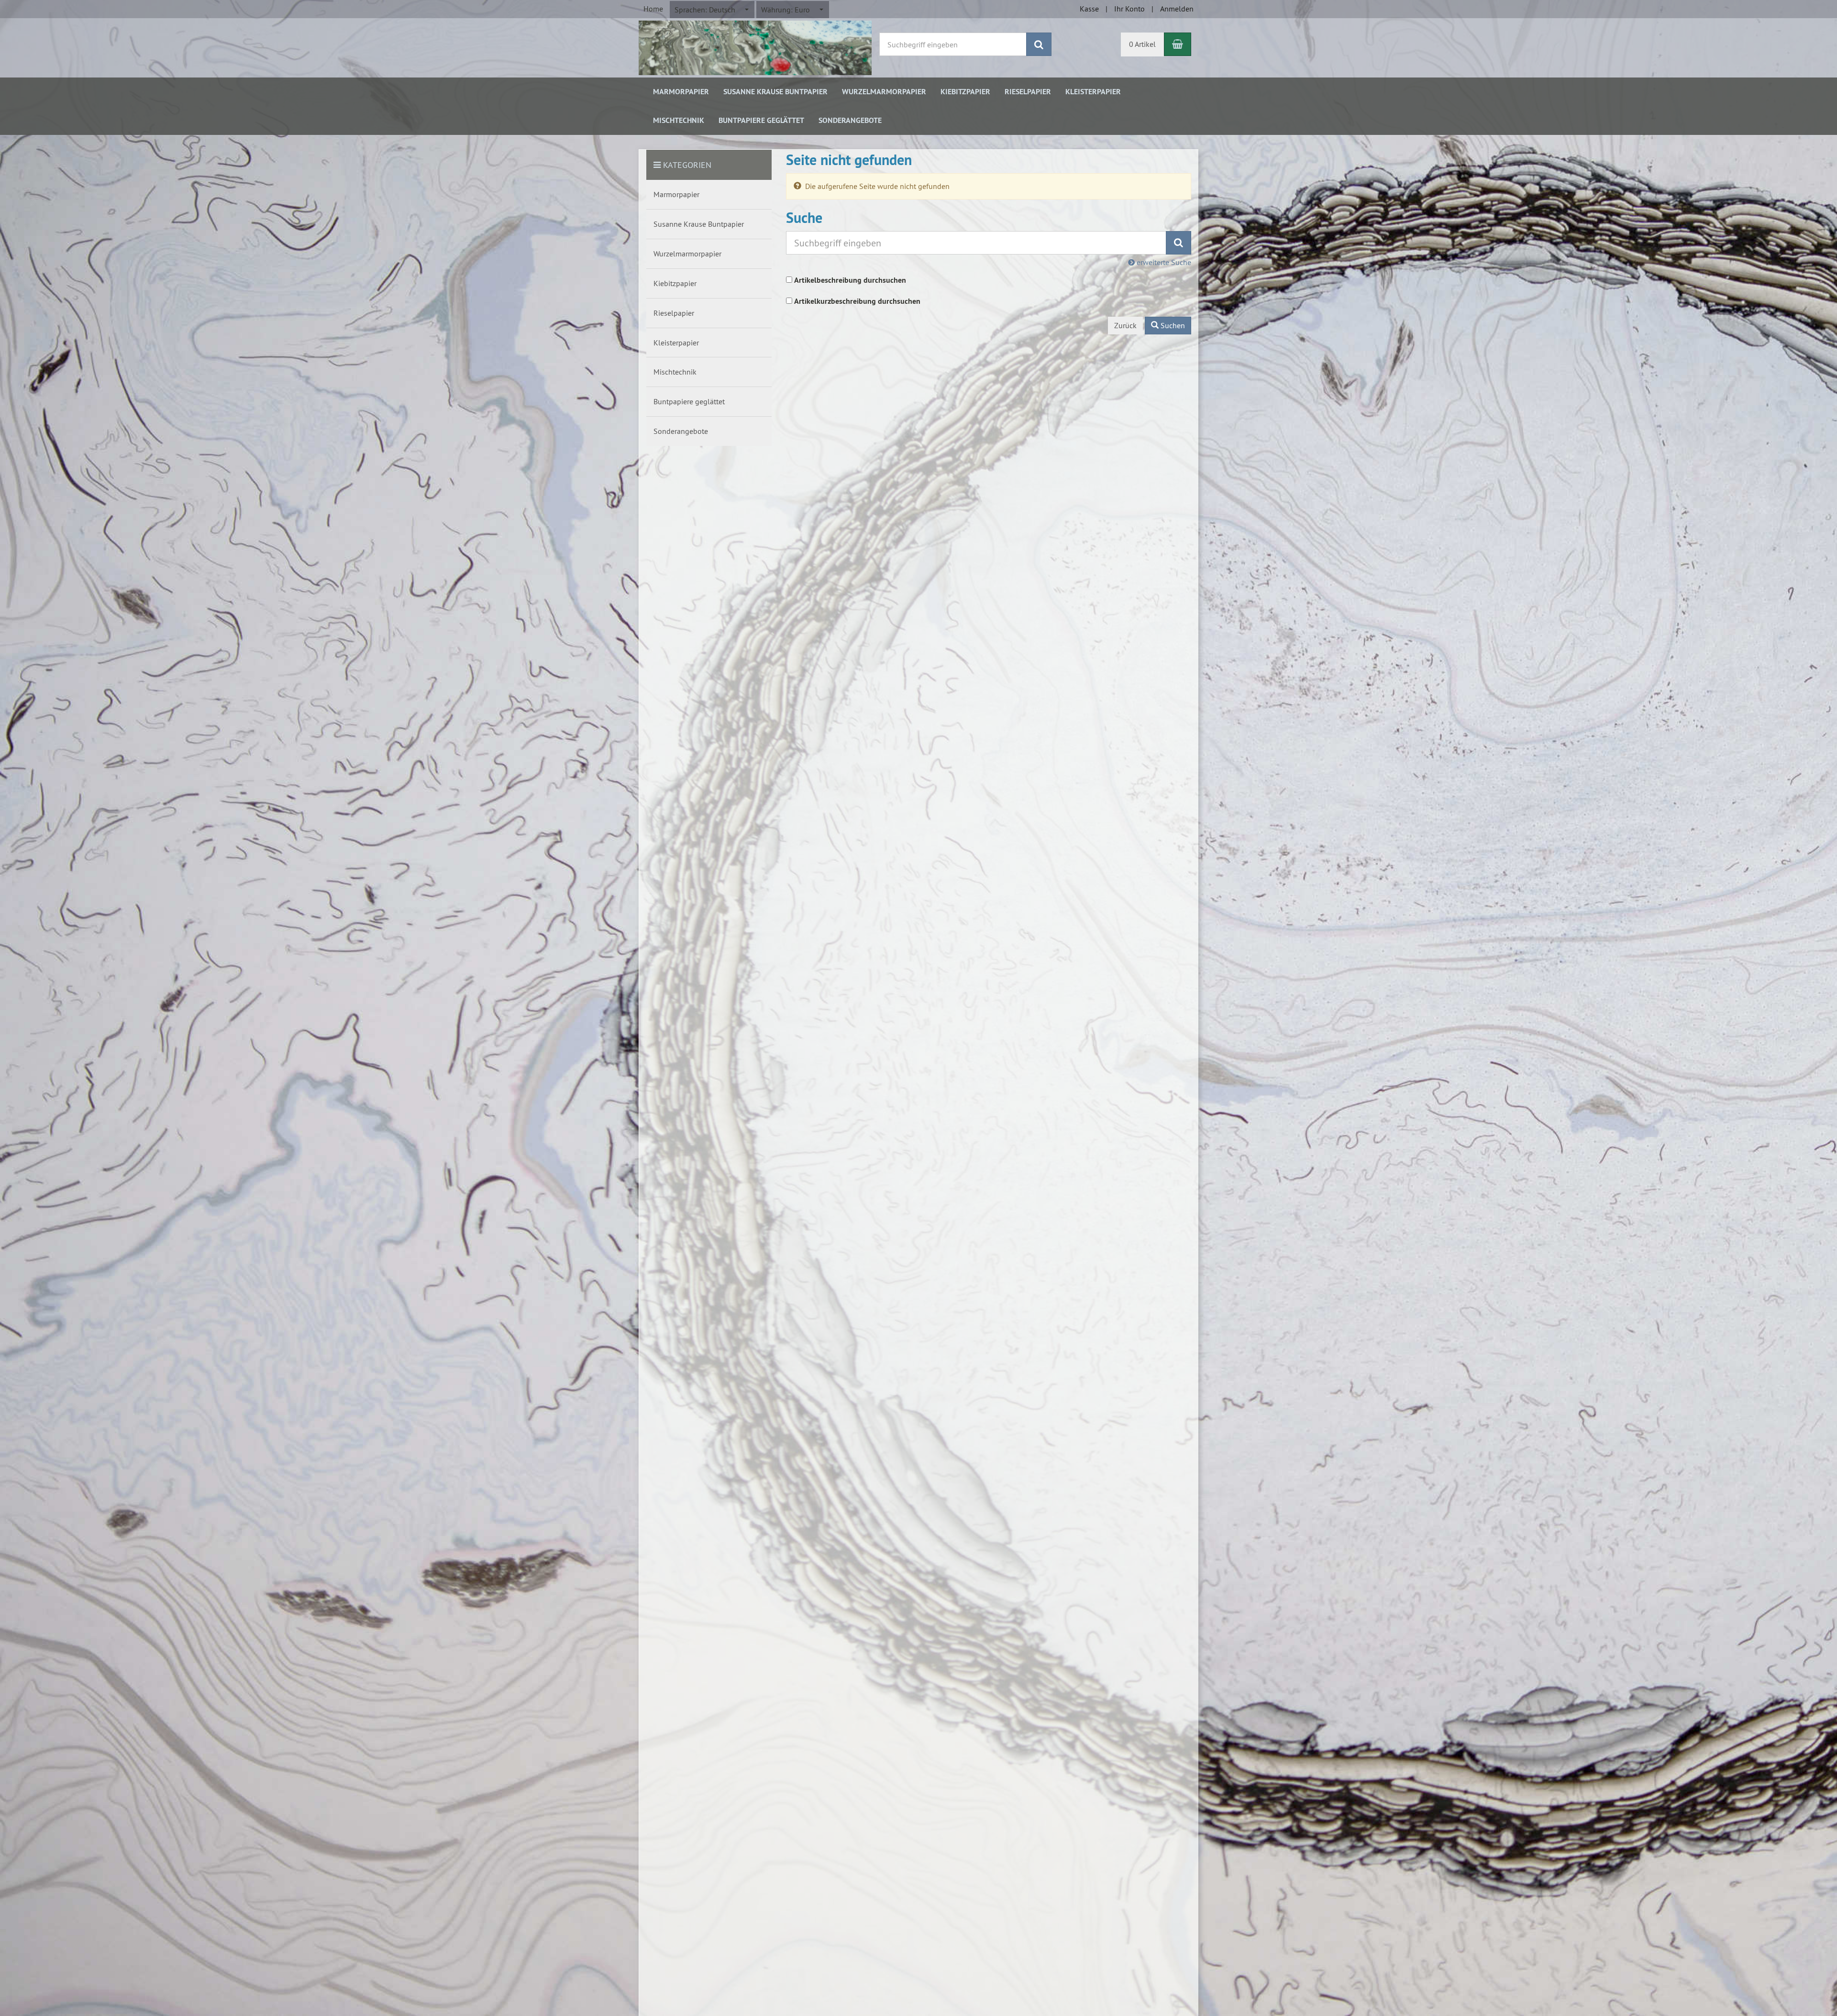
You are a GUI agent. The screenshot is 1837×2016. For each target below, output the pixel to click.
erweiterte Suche (1163, 262)
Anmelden (1177, 9)
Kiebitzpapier (965, 92)
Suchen (1172, 325)
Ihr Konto (1129, 9)
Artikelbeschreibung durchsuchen (850, 280)
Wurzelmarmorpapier (884, 92)
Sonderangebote (850, 120)
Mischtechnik (679, 120)
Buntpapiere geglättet (761, 120)
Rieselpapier (1028, 92)
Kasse (1089, 9)
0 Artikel (1142, 44)
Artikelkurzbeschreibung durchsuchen (857, 301)
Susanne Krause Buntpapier (775, 92)
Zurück (1125, 325)
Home (653, 9)
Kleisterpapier (1093, 92)
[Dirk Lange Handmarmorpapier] (755, 47)
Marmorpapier (681, 92)
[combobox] (712, 10)
